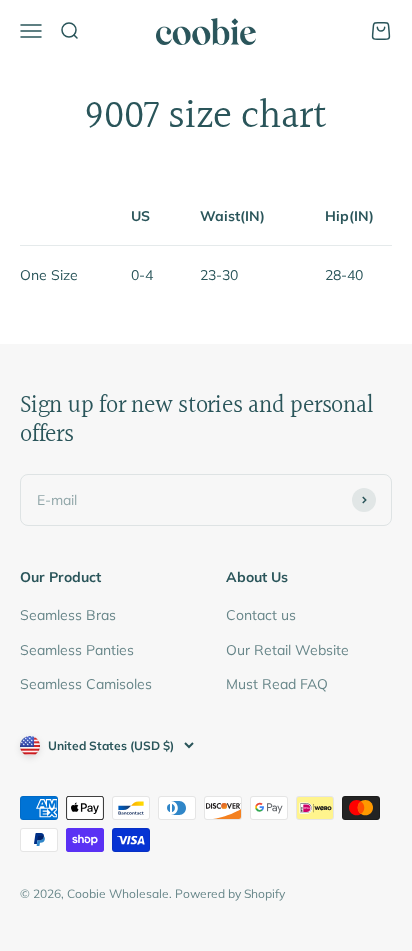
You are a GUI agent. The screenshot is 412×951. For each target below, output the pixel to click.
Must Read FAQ (277, 684)
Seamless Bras (68, 615)
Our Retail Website (287, 650)
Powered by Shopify (230, 893)
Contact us (261, 615)
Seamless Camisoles (86, 684)
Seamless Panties (77, 650)
